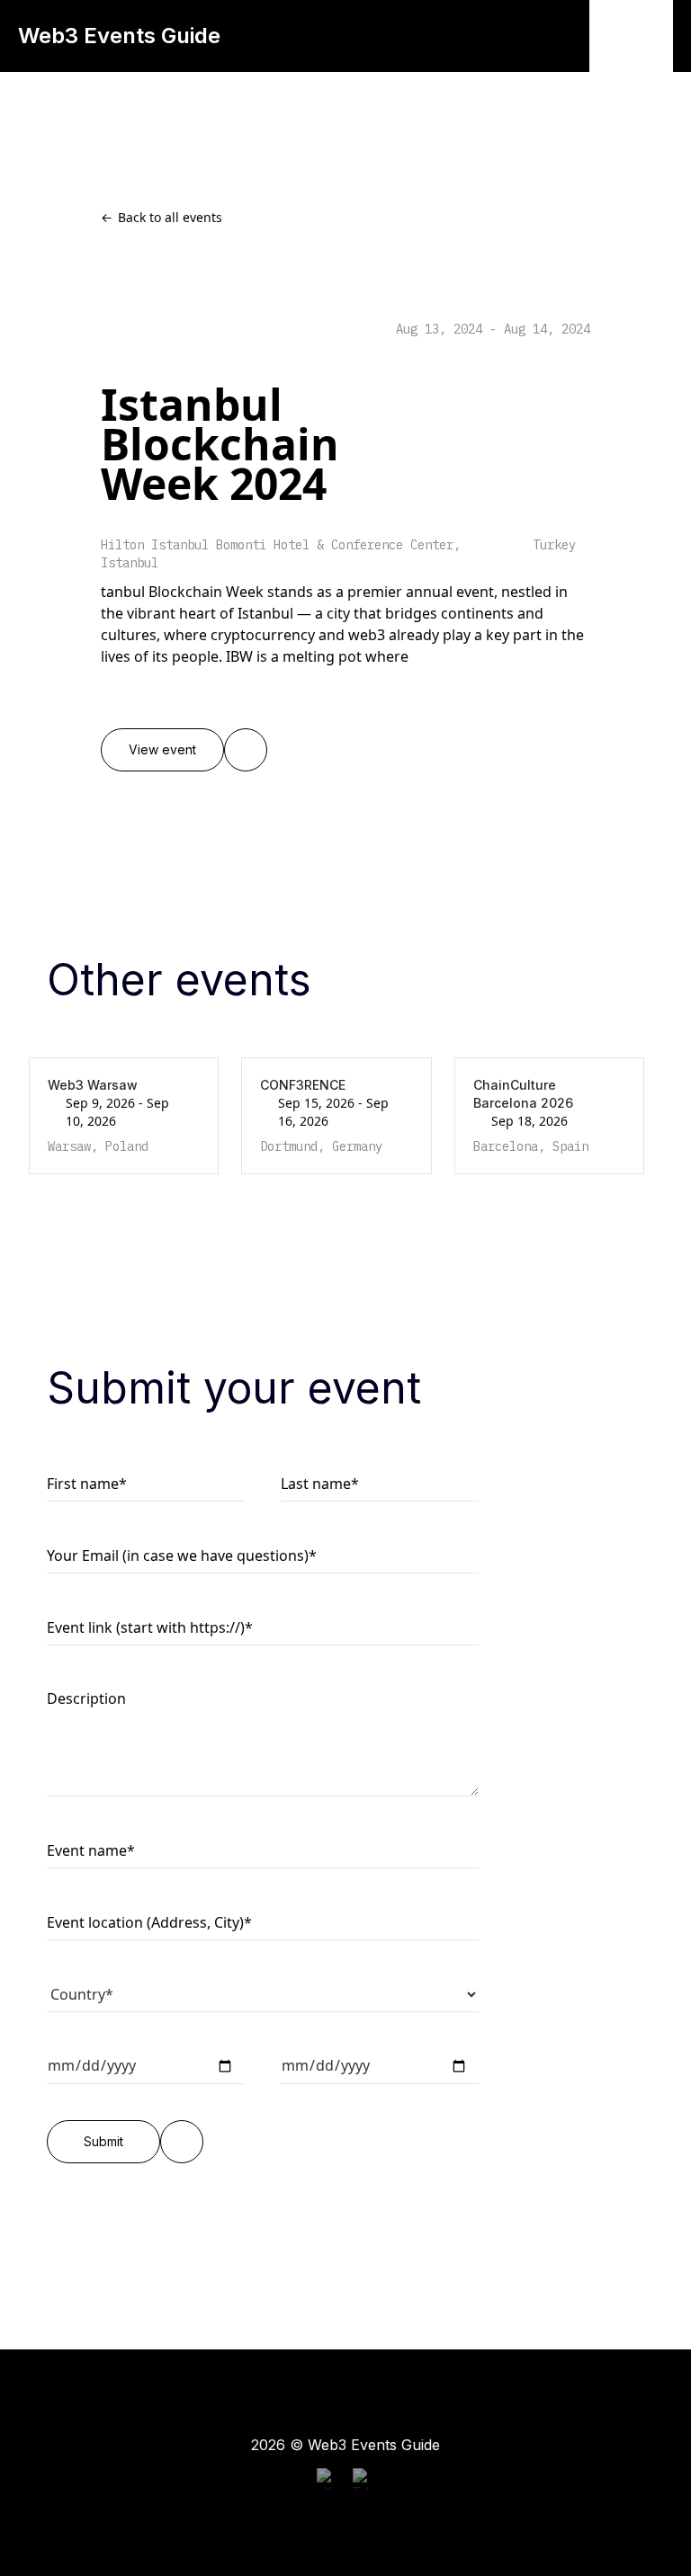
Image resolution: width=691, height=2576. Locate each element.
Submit (103, 2142)
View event (162, 750)
